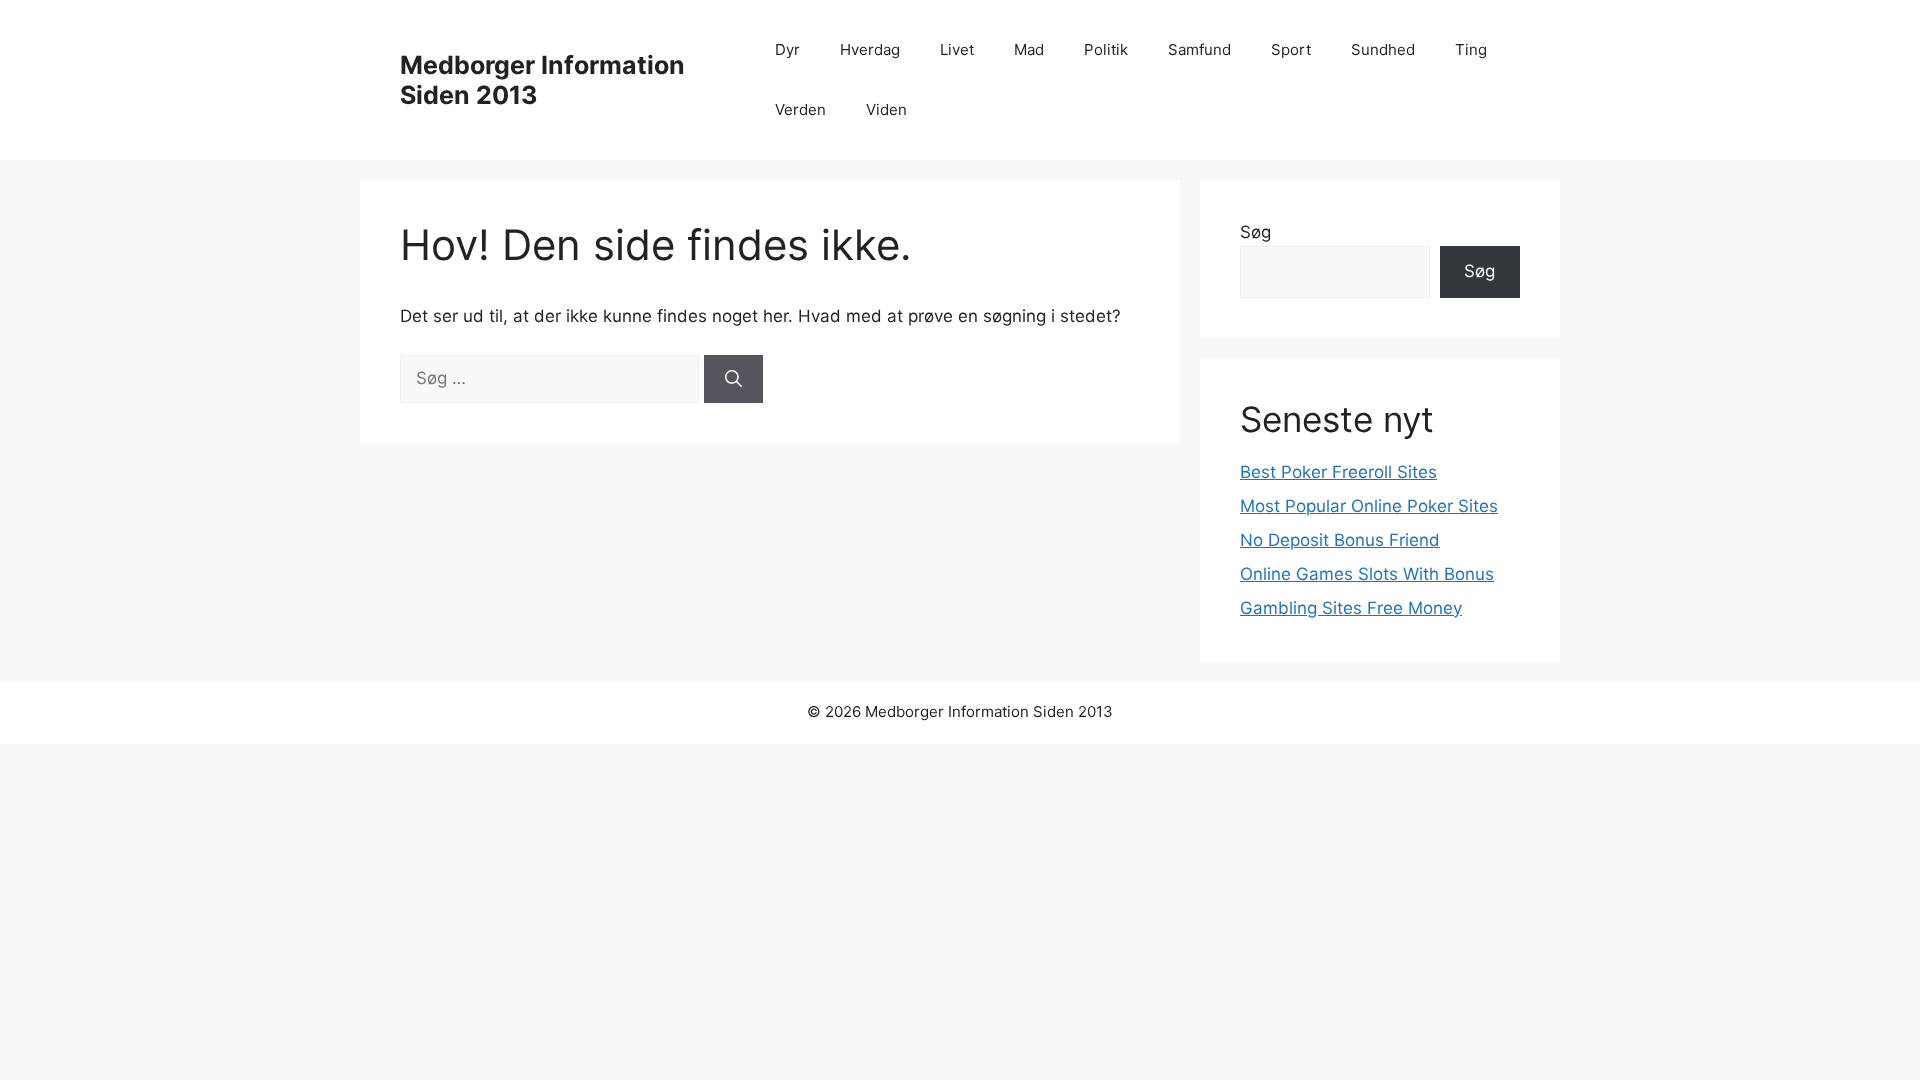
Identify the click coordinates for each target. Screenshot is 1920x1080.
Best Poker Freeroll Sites (1338, 472)
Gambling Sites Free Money (1351, 608)
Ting (1471, 49)
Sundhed (1383, 49)
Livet (957, 49)
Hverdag (870, 49)
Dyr (787, 49)
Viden (886, 109)
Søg (1255, 232)
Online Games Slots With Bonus (1367, 574)
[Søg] (733, 379)
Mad (1029, 49)
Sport (1291, 49)
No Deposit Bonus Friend (1340, 540)
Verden (800, 109)
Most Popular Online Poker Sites (1369, 506)
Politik (1106, 49)
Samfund (1199, 49)
